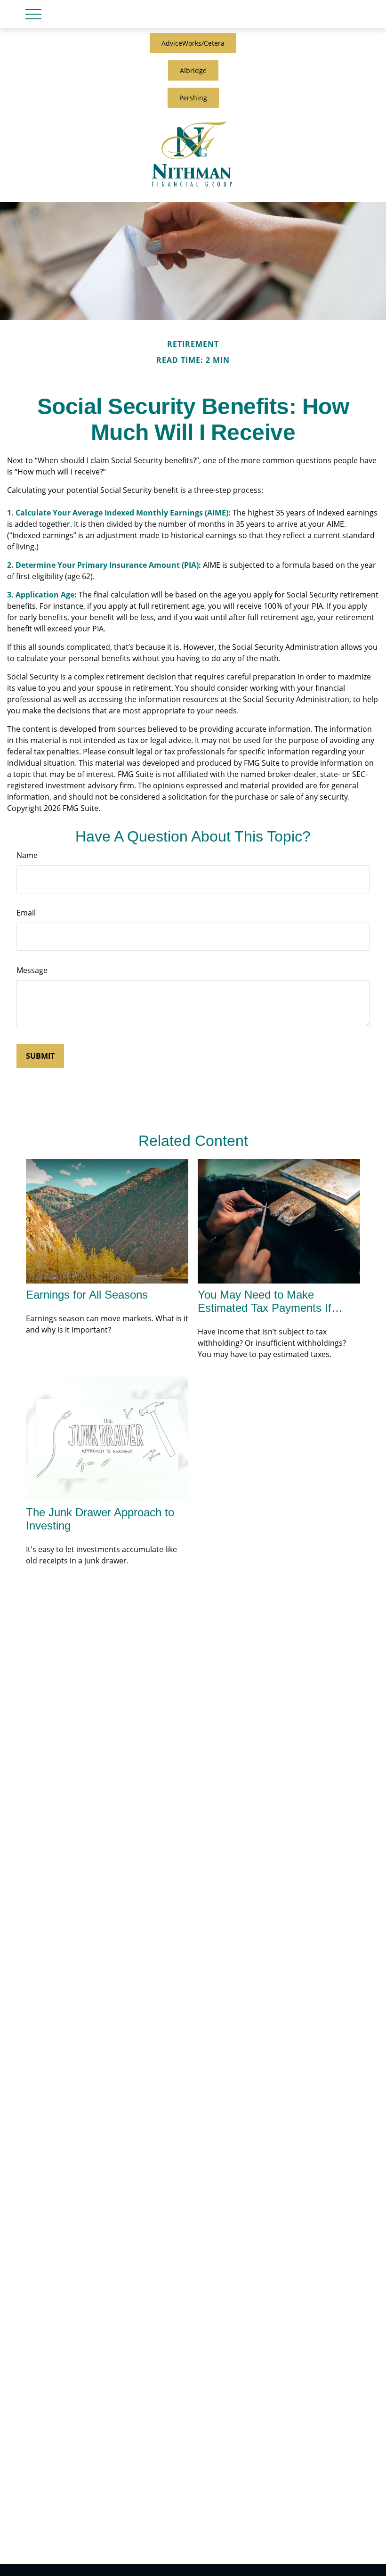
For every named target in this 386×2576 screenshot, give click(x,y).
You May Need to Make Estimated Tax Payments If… (270, 1301)
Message (32, 970)
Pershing (193, 98)
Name (27, 855)
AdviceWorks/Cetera (193, 43)
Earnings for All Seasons (87, 1295)
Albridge (193, 70)
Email (26, 913)
